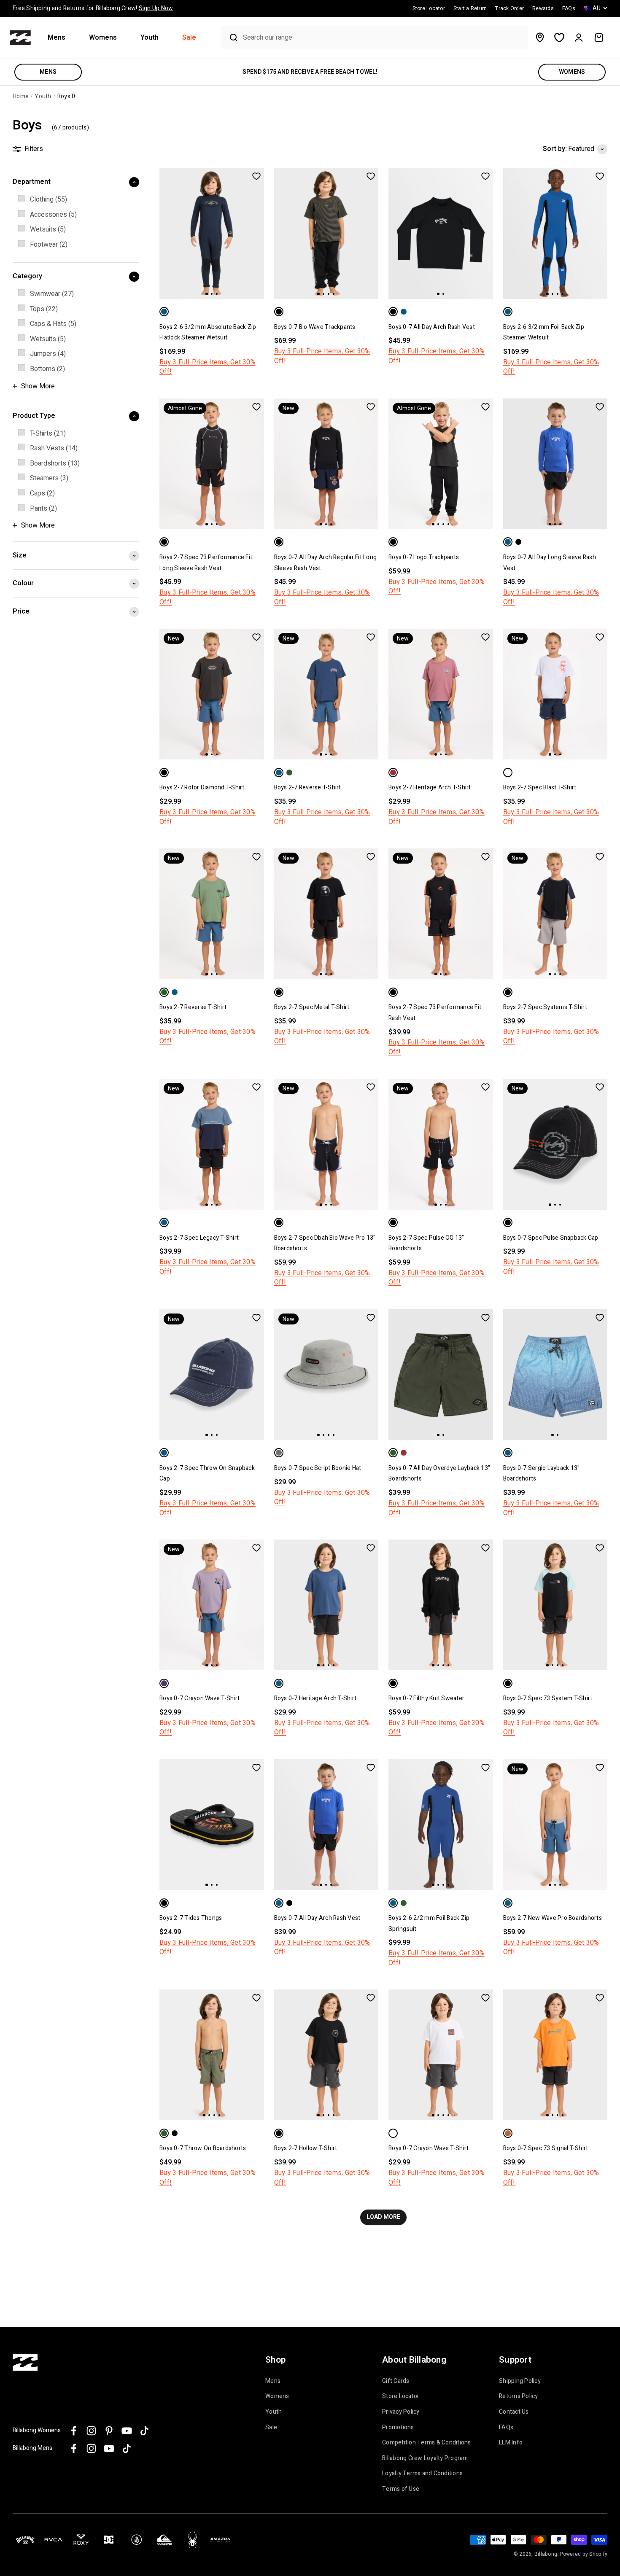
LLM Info (511, 2443)
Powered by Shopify (584, 2554)
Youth (150, 38)
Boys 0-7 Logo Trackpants (424, 557)
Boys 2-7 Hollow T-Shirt (306, 2148)
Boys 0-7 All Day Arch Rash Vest (432, 327)
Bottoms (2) (47, 369)
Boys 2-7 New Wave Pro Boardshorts (553, 1918)
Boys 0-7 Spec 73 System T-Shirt (548, 1698)
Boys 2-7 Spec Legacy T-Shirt (199, 1238)
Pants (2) (43, 509)
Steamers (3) (49, 478)
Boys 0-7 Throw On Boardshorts (203, 2148)
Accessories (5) (53, 215)
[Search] (230, 38)
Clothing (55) (49, 199)
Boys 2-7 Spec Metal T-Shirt (312, 1007)
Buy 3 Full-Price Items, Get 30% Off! (208, 367)
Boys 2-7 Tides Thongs (191, 1918)
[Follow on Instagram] (91, 2431)
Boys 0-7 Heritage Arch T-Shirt (315, 1698)
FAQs (506, 2428)
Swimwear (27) (52, 294)
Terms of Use (401, 2489)
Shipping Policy (520, 2381)
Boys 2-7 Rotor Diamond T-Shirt (202, 787)
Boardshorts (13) (55, 463)
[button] (60, 38)
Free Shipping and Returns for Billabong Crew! (93, 8)
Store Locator (401, 2396)
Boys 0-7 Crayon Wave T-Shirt (199, 1698)
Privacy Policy (401, 2412)
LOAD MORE (383, 2217)
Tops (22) (44, 309)
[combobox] (383, 38)
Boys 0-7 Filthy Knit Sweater (426, 1698)
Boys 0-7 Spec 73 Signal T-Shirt (546, 2148)
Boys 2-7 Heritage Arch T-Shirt (430, 787)
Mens (57, 38)
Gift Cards (396, 2381)
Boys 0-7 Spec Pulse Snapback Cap (551, 1238)
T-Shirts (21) (48, 433)
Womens (103, 38)
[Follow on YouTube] (127, 2431)
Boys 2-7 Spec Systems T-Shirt (545, 1007)
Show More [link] (38, 386)
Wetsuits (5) (48, 229)
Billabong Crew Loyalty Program (425, 2458)
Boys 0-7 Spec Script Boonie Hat (318, 1468)
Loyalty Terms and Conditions (422, 2474)
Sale (189, 38)
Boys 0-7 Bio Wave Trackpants (315, 327)
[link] (76, 200)
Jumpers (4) (48, 354)
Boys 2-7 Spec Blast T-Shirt (540, 787)
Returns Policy (519, 2396)
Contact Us (514, 2412)
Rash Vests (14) (54, 448)
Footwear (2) (49, 245)
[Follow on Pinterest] (109, 2431)
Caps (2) (42, 493)
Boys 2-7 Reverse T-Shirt (308, 787)
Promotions (398, 2428)
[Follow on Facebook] (74, 2431)
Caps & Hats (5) (53, 324)
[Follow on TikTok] (144, 2431)
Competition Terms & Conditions (427, 2443)
